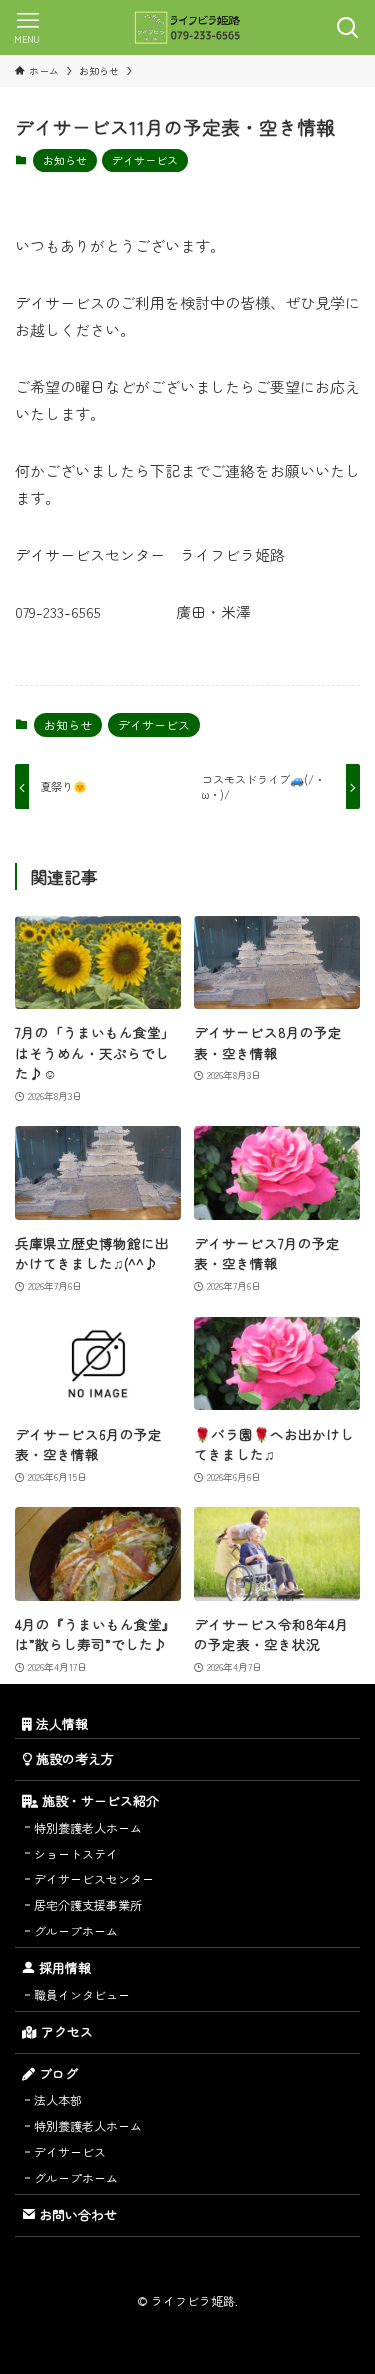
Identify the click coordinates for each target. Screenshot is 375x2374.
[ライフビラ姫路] (187, 27)
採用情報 (63, 1967)
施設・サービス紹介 (98, 1800)
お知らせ (65, 160)
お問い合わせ (76, 2214)
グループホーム (76, 1930)
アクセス (65, 2031)
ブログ (56, 2073)
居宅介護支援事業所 (88, 1904)
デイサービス (145, 160)
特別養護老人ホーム (88, 1827)
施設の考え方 (73, 1758)
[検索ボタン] (347, 27)
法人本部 (58, 2099)
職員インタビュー (82, 1994)
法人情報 (60, 1723)
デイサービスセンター (94, 1878)
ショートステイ (76, 1853)
